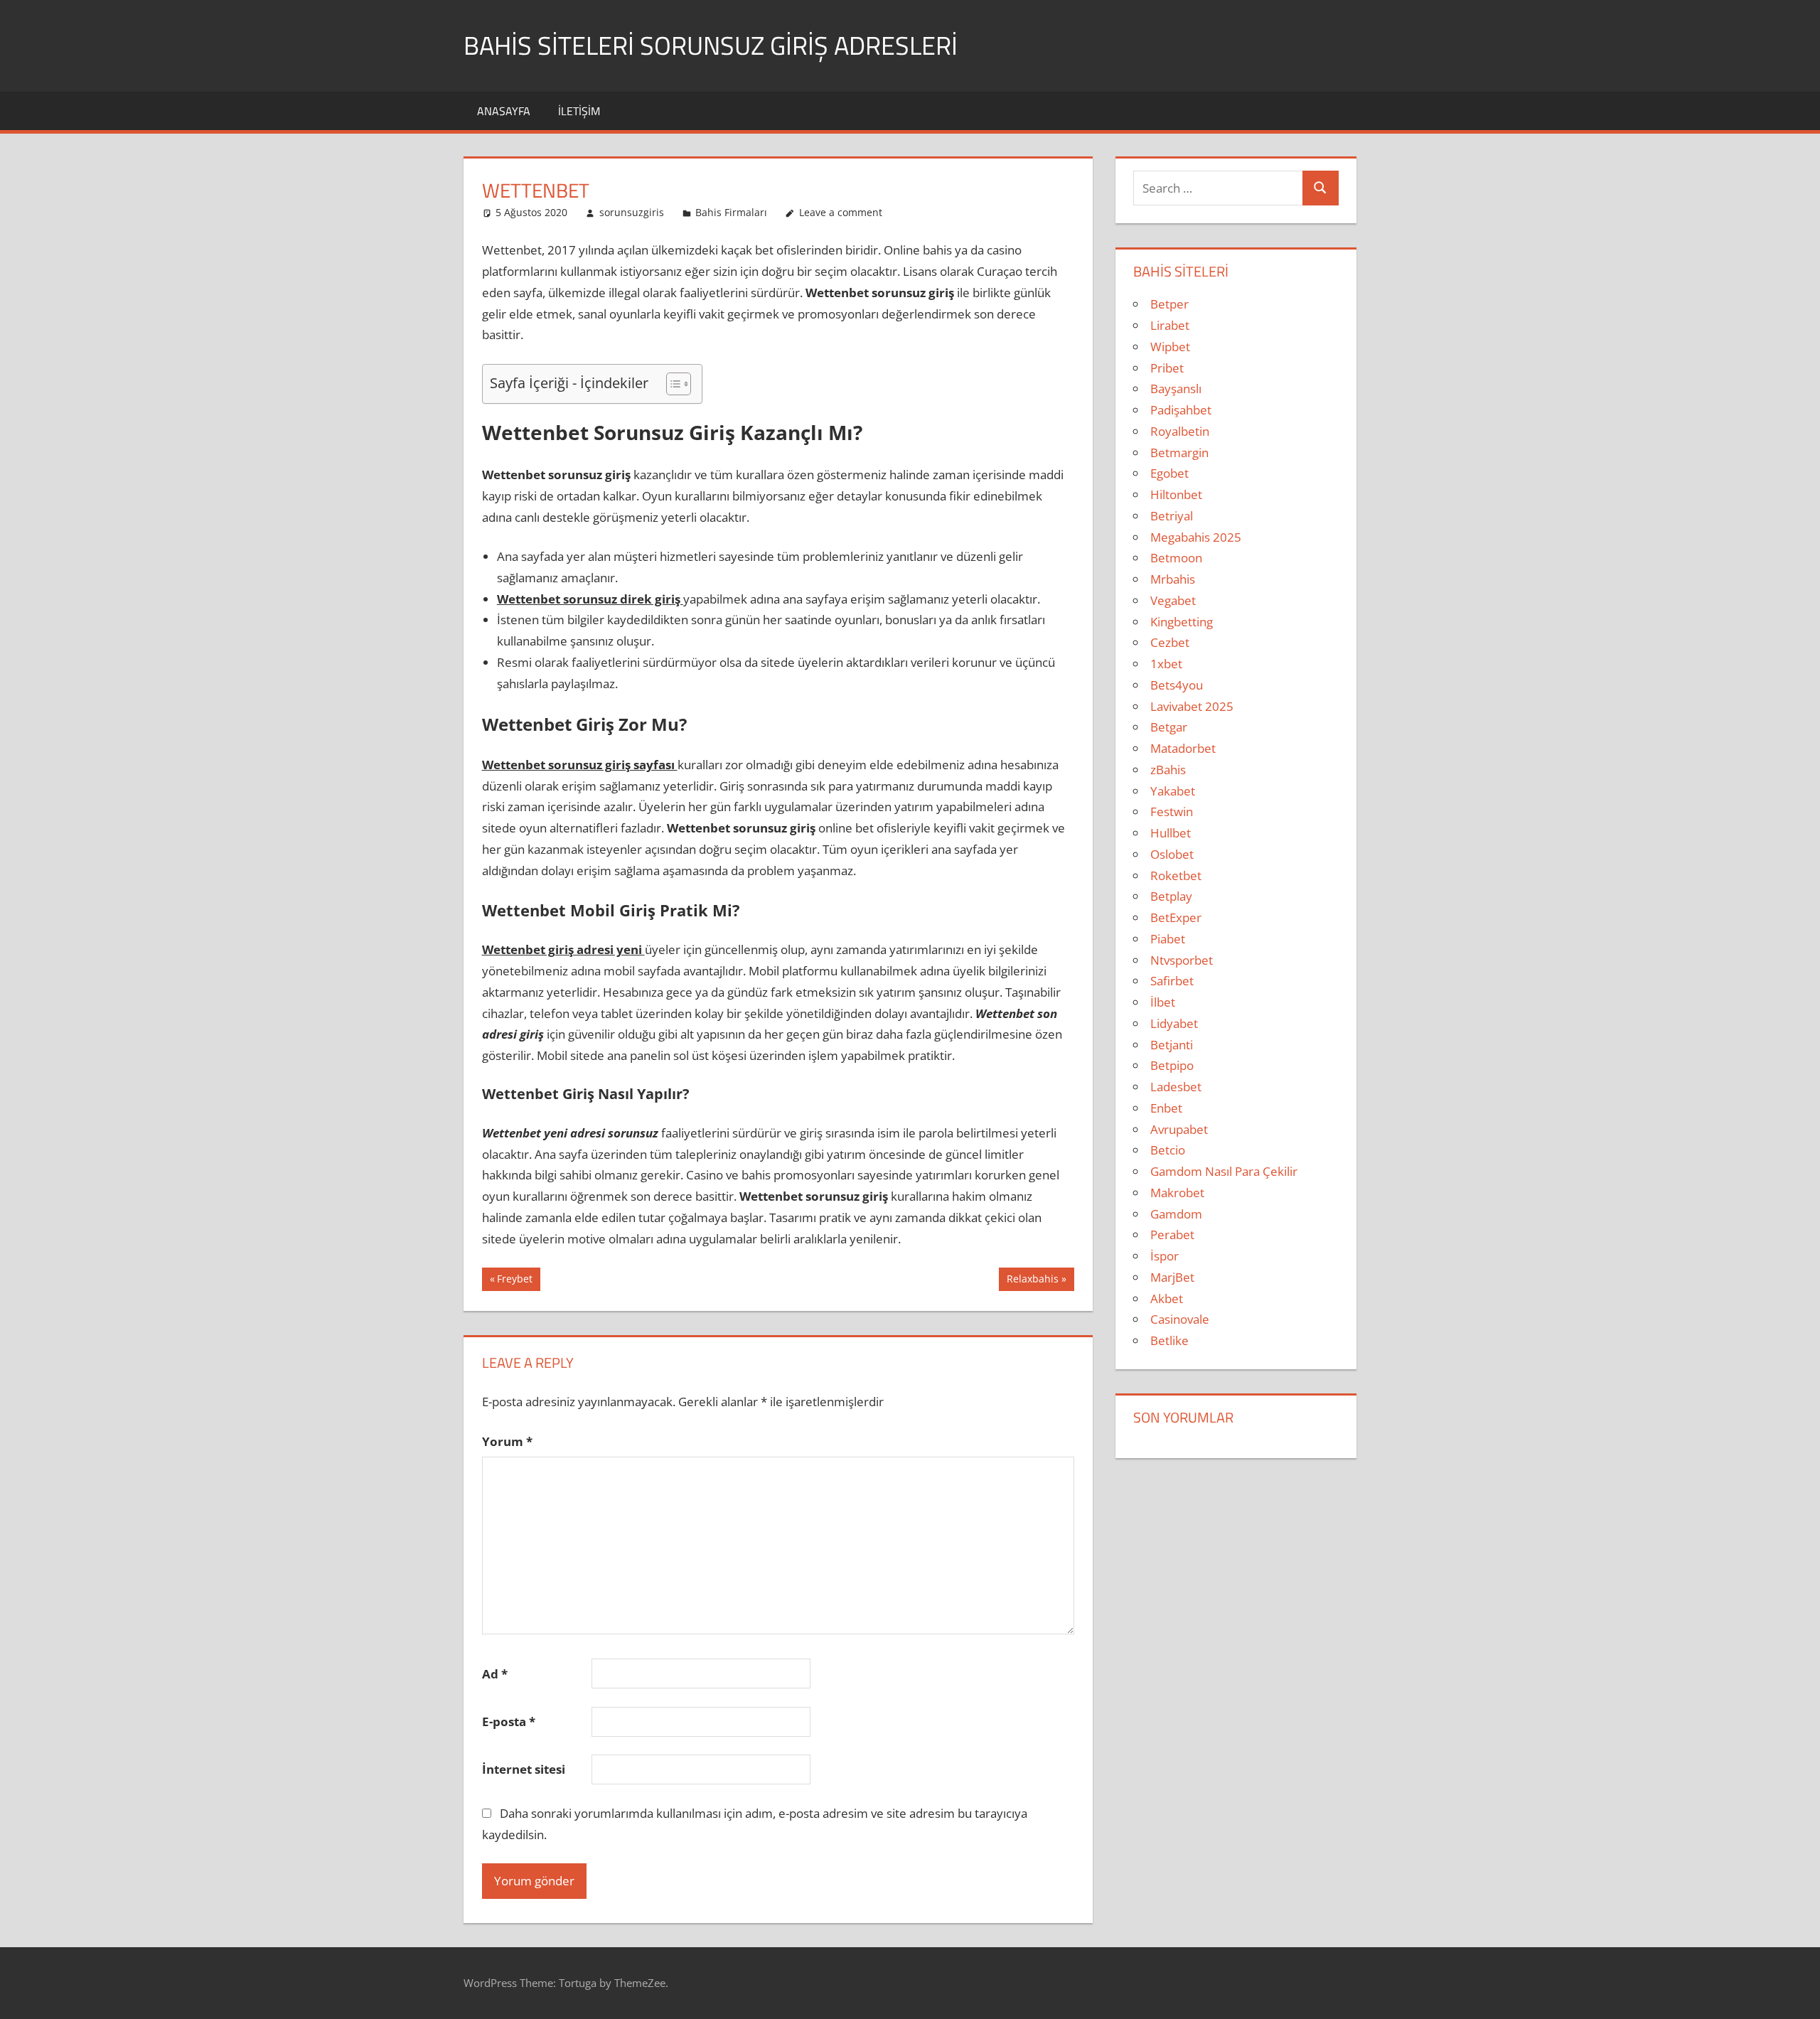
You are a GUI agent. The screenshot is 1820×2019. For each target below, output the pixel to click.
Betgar (1169, 727)
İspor (1165, 1256)
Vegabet (1173, 600)
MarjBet (1172, 1277)
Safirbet (1172, 981)
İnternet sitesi (524, 1769)
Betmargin (1179, 452)
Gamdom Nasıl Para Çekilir (1224, 1171)
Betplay (1171, 896)
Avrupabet (1179, 1129)
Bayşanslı (1176, 389)
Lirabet (1170, 325)
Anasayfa (504, 111)
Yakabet (1173, 791)
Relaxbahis (1032, 1281)
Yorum (507, 1441)
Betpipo (1172, 1065)
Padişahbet (1181, 410)
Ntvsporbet (1182, 960)
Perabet (1172, 1235)
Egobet (1169, 473)
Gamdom (1176, 1214)
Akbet (1167, 1298)
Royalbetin (1180, 431)
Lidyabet (1174, 1023)
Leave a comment (841, 212)
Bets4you (1177, 685)
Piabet (1168, 939)
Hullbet (1171, 833)
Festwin (1172, 812)
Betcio (1168, 1150)
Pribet (1167, 368)
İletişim (579, 111)
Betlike (1169, 1340)
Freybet (516, 1281)
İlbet (1163, 1002)
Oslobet (1172, 854)
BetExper (1176, 917)
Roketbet (1176, 875)
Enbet (1166, 1108)
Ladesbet (1176, 1087)
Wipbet (1170, 347)
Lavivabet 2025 (1192, 706)
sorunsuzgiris (632, 212)
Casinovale (1180, 1319)
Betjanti (1172, 1045)
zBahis (1168, 770)
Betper (1169, 304)
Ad (495, 1674)
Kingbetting (1182, 622)
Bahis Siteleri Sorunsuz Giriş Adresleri (711, 45)
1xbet (1166, 664)
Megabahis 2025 (1196, 537)
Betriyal (1172, 516)
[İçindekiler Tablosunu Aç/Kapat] (671, 384)
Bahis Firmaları (731, 212)
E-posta (509, 1721)
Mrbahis (1173, 579)
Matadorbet (1183, 748)
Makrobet (1177, 1193)
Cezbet (1170, 642)
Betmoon (1176, 558)
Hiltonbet (1176, 494)
